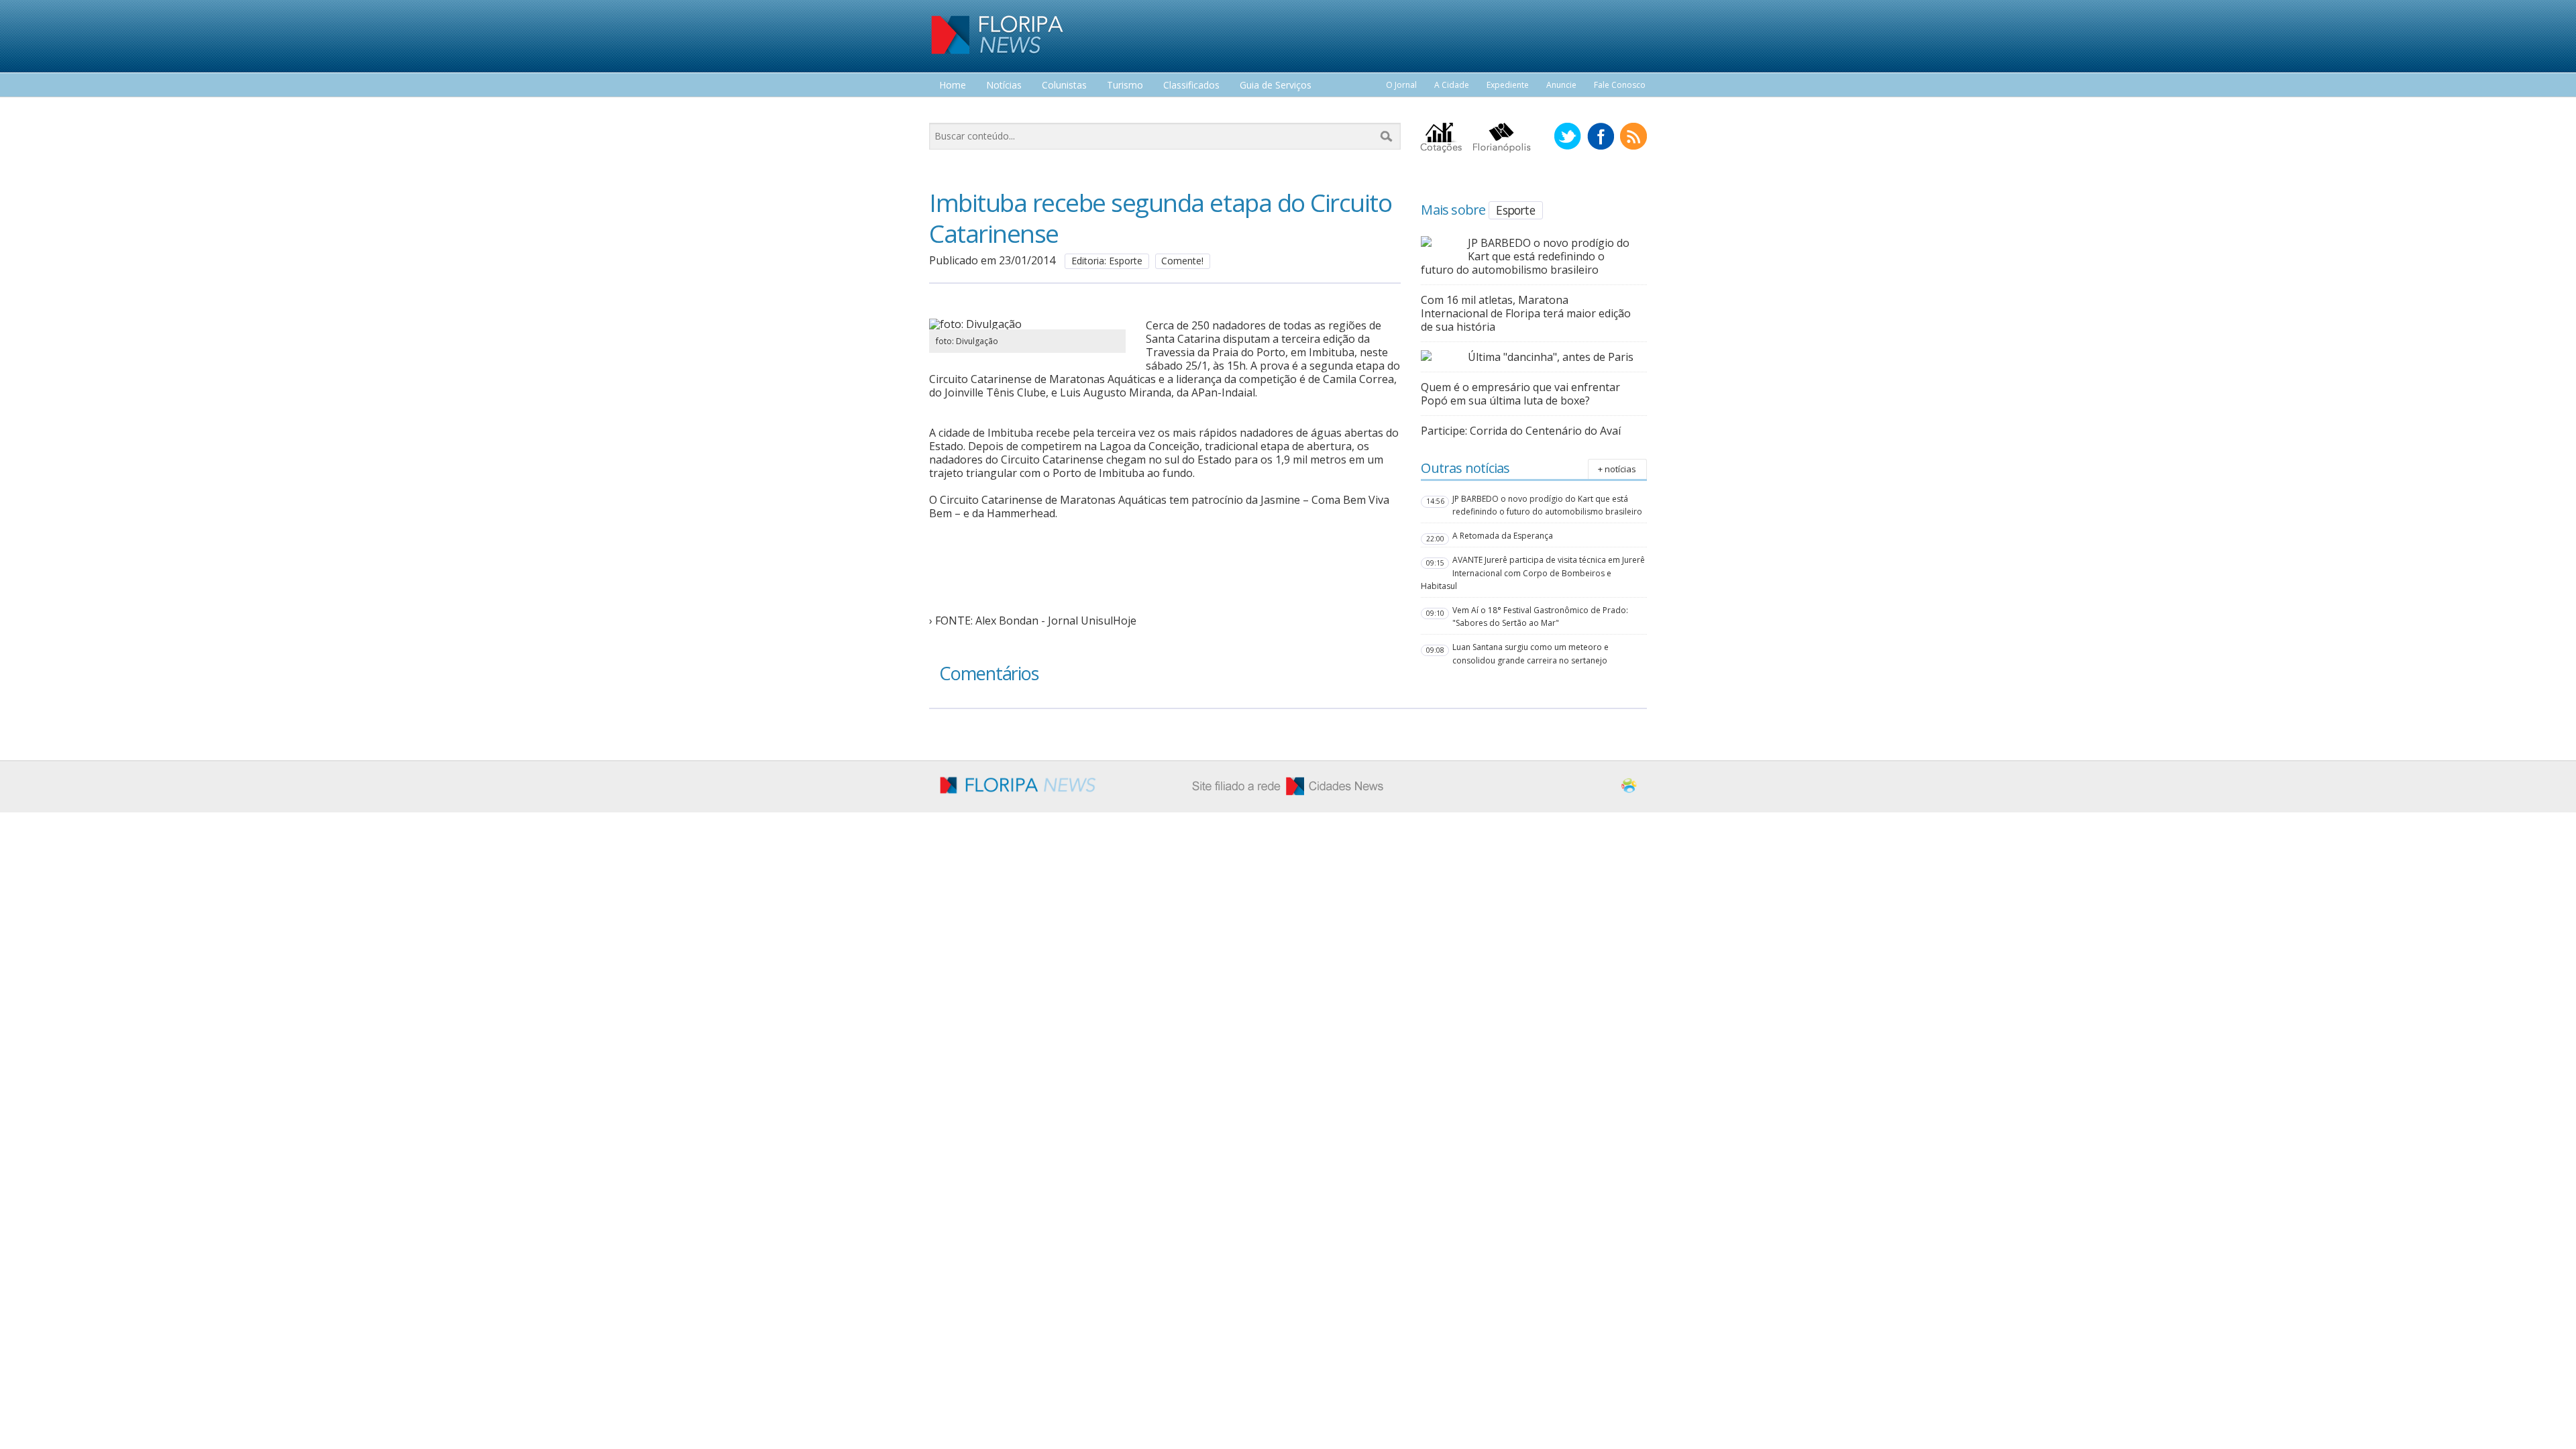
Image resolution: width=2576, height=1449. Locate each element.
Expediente (1508, 85)
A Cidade (1452, 85)
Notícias (1004, 86)
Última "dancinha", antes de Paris (1551, 357)
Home (953, 86)
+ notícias (1617, 469)
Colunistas (1064, 86)
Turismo (1125, 86)
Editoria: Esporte (1107, 261)
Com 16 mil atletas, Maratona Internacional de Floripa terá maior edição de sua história (1526, 313)
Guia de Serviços (1276, 86)
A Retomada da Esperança (1503, 536)
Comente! (1182, 261)
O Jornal (1401, 85)
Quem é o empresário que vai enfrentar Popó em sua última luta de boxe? (1520, 394)
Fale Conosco (1620, 85)
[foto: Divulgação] (1027, 324)
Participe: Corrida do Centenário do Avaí (1521, 431)
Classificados (1191, 86)
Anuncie (1561, 85)
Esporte (1515, 210)
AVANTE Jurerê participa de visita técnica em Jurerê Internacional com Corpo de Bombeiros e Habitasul (1533, 573)
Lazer (951, 110)
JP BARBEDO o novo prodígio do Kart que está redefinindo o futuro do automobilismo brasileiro (1525, 256)
